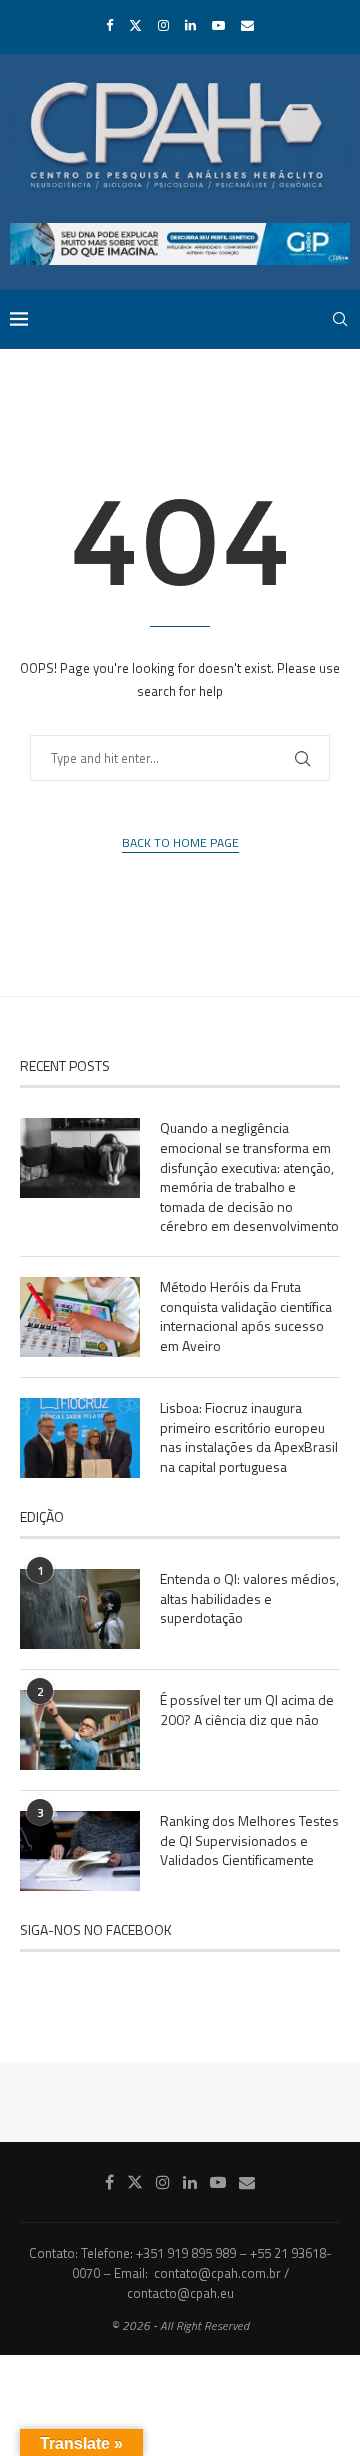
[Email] (247, 25)
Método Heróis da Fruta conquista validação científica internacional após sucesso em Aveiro (246, 1316)
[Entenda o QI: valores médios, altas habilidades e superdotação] (80, 1609)
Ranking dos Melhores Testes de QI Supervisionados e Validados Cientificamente (249, 1840)
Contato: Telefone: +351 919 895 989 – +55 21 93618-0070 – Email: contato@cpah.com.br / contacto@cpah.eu (180, 2273)
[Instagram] (163, 25)
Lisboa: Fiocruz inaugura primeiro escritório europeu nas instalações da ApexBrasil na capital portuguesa (249, 1437)
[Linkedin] (190, 25)
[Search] (340, 319)
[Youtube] (218, 25)
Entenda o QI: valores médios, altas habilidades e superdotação (249, 1598)
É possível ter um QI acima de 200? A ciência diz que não (247, 1709)
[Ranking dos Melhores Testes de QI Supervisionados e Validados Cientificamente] (80, 1851)
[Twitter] (135, 25)
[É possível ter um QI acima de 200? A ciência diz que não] (80, 1730)
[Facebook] (109, 25)
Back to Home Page (180, 843)
